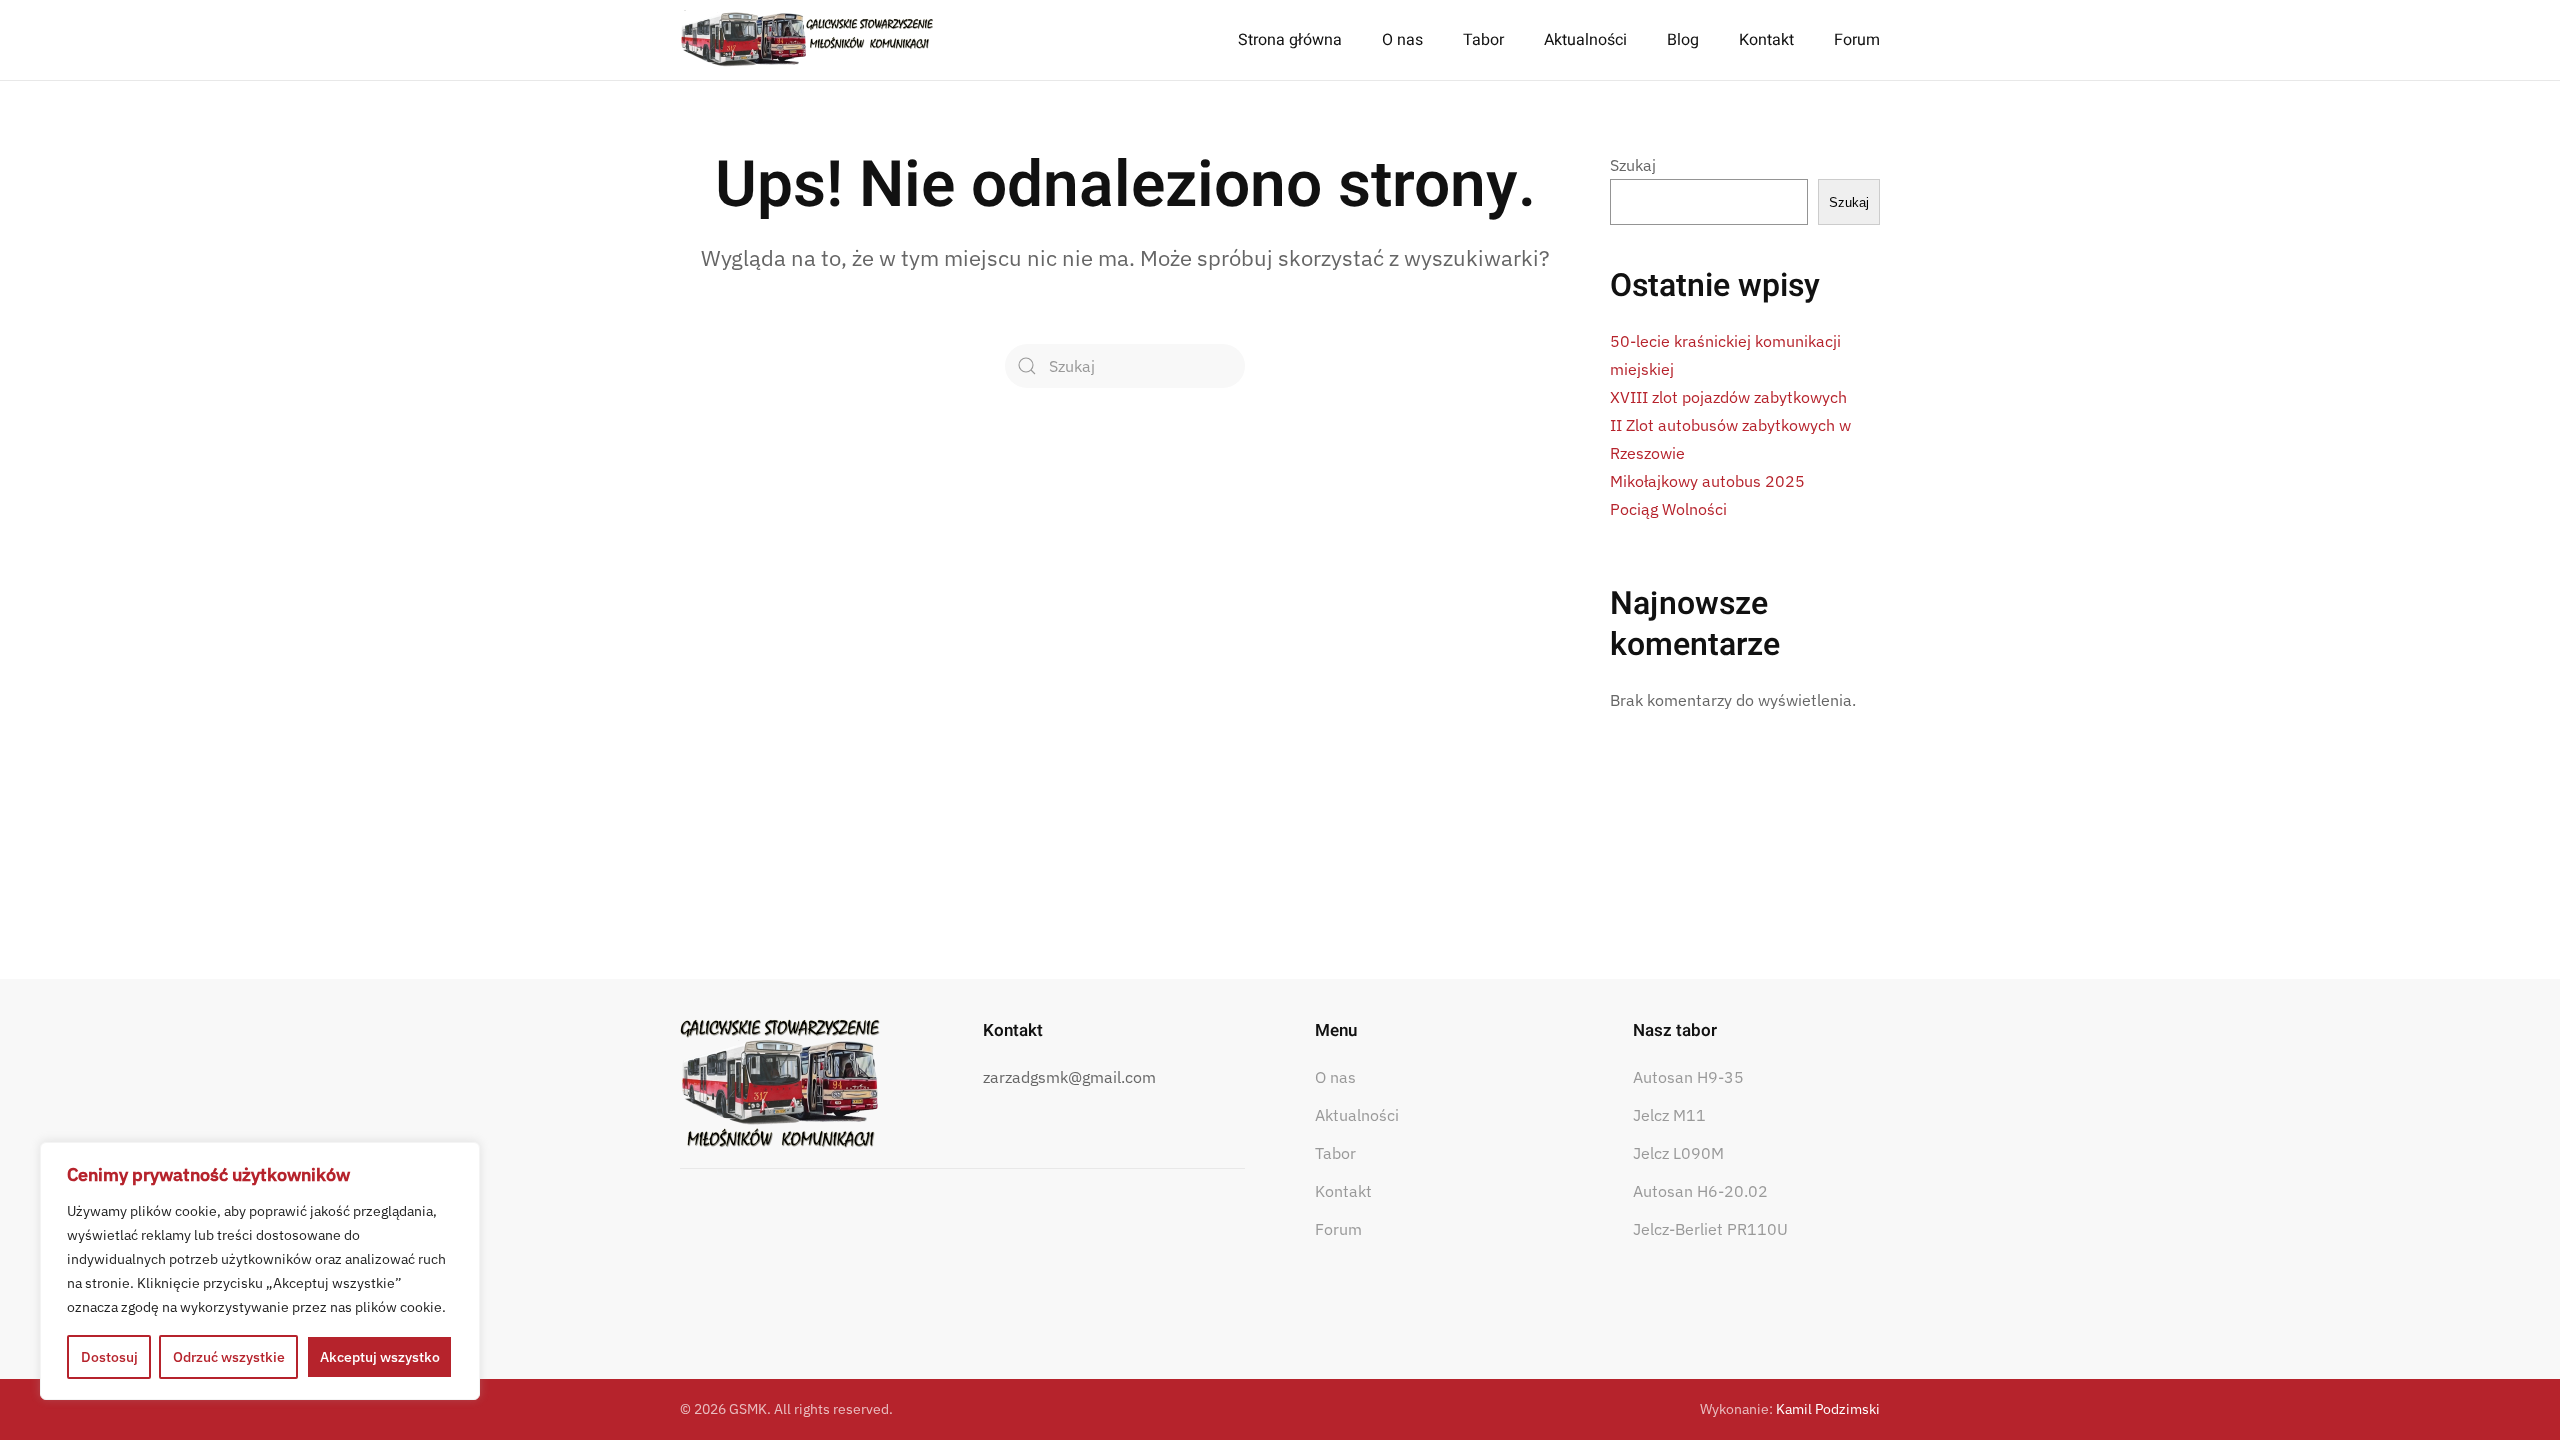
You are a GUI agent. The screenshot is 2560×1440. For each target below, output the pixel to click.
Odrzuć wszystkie (229, 1357)
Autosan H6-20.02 (1700, 1191)
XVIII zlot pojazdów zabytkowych (1728, 397)
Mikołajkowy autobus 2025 (1707, 481)
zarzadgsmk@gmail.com (1069, 1077)
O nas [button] (1402, 40)
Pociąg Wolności (1668, 509)
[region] (260, 1271)
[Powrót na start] (807, 40)
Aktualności (1585, 40)
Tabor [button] (1483, 40)
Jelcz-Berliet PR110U (1710, 1229)
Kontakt (1766, 40)
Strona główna (1290, 40)
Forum (1857, 40)
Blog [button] (1683, 40)
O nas (1335, 1077)
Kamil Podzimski (1828, 1409)
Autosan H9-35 (1688, 1077)
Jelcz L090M (1678, 1153)
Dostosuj (109, 1357)
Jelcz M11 (1669, 1115)
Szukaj (1633, 165)
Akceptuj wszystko (380, 1357)
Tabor (1335, 1153)
